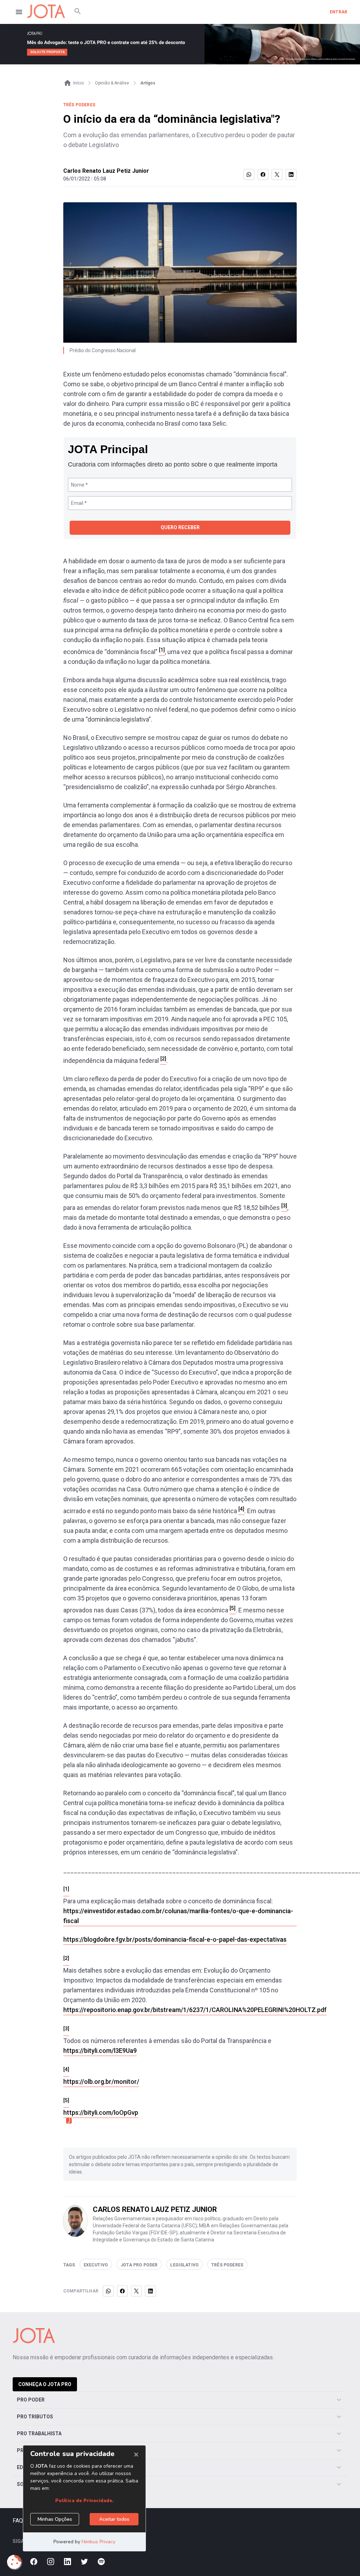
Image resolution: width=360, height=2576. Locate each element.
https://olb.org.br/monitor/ (101, 2082)
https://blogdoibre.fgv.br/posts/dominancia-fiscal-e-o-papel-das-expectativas (175, 1939)
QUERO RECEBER (180, 527)
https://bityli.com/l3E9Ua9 (100, 2051)
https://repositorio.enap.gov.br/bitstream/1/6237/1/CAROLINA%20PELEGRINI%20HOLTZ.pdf (195, 2010)
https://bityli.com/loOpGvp (101, 2112)
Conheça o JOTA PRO (45, 2384)
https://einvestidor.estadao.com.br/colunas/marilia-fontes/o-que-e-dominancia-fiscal (178, 1916)
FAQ (18, 2521)
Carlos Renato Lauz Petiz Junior (106, 171)
